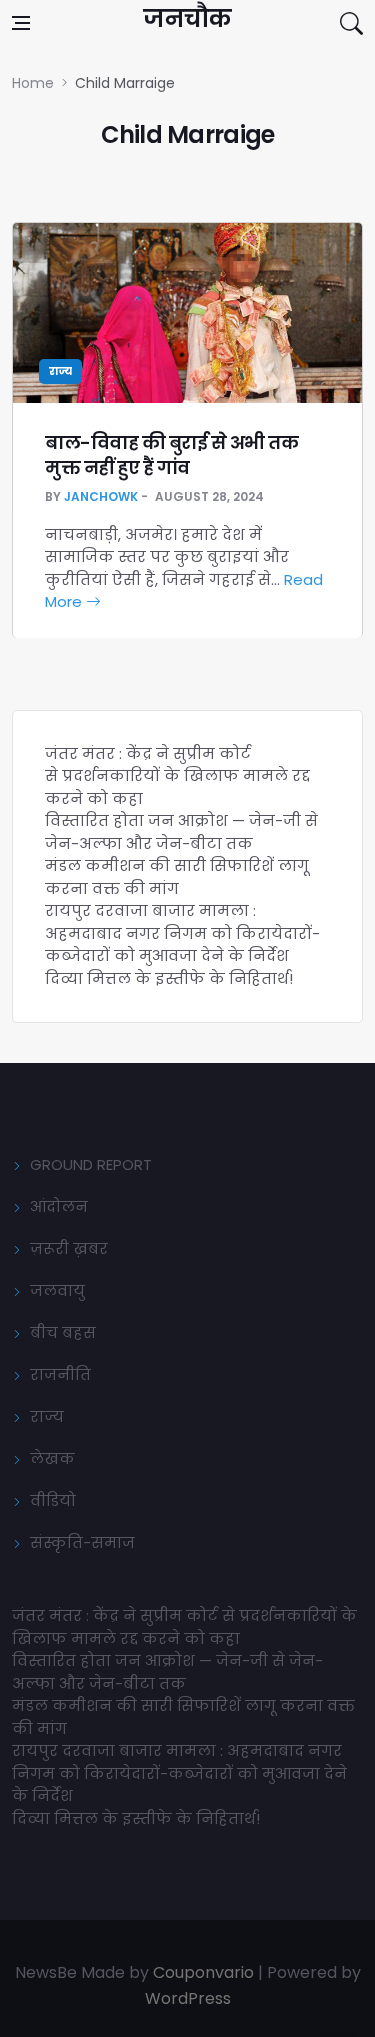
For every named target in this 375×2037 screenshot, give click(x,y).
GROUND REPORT (91, 1164)
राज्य (60, 371)
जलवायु (57, 1290)
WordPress (188, 1998)
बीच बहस (63, 1332)
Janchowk (101, 496)
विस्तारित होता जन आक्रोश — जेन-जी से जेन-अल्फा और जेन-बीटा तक (181, 832)
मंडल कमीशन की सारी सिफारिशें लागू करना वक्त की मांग (177, 877)
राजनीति (60, 1374)
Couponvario (203, 1972)
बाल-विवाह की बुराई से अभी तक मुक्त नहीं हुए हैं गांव (171, 455)
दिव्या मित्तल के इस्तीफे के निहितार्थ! (169, 978)
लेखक (52, 1458)
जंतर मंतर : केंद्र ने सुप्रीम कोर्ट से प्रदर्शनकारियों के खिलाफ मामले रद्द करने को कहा (177, 776)
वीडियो (53, 1500)
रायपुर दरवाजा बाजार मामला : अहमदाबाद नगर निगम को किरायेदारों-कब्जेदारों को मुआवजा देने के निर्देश (182, 933)
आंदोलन (59, 1206)
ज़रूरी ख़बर (69, 1248)
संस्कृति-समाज (82, 1542)
